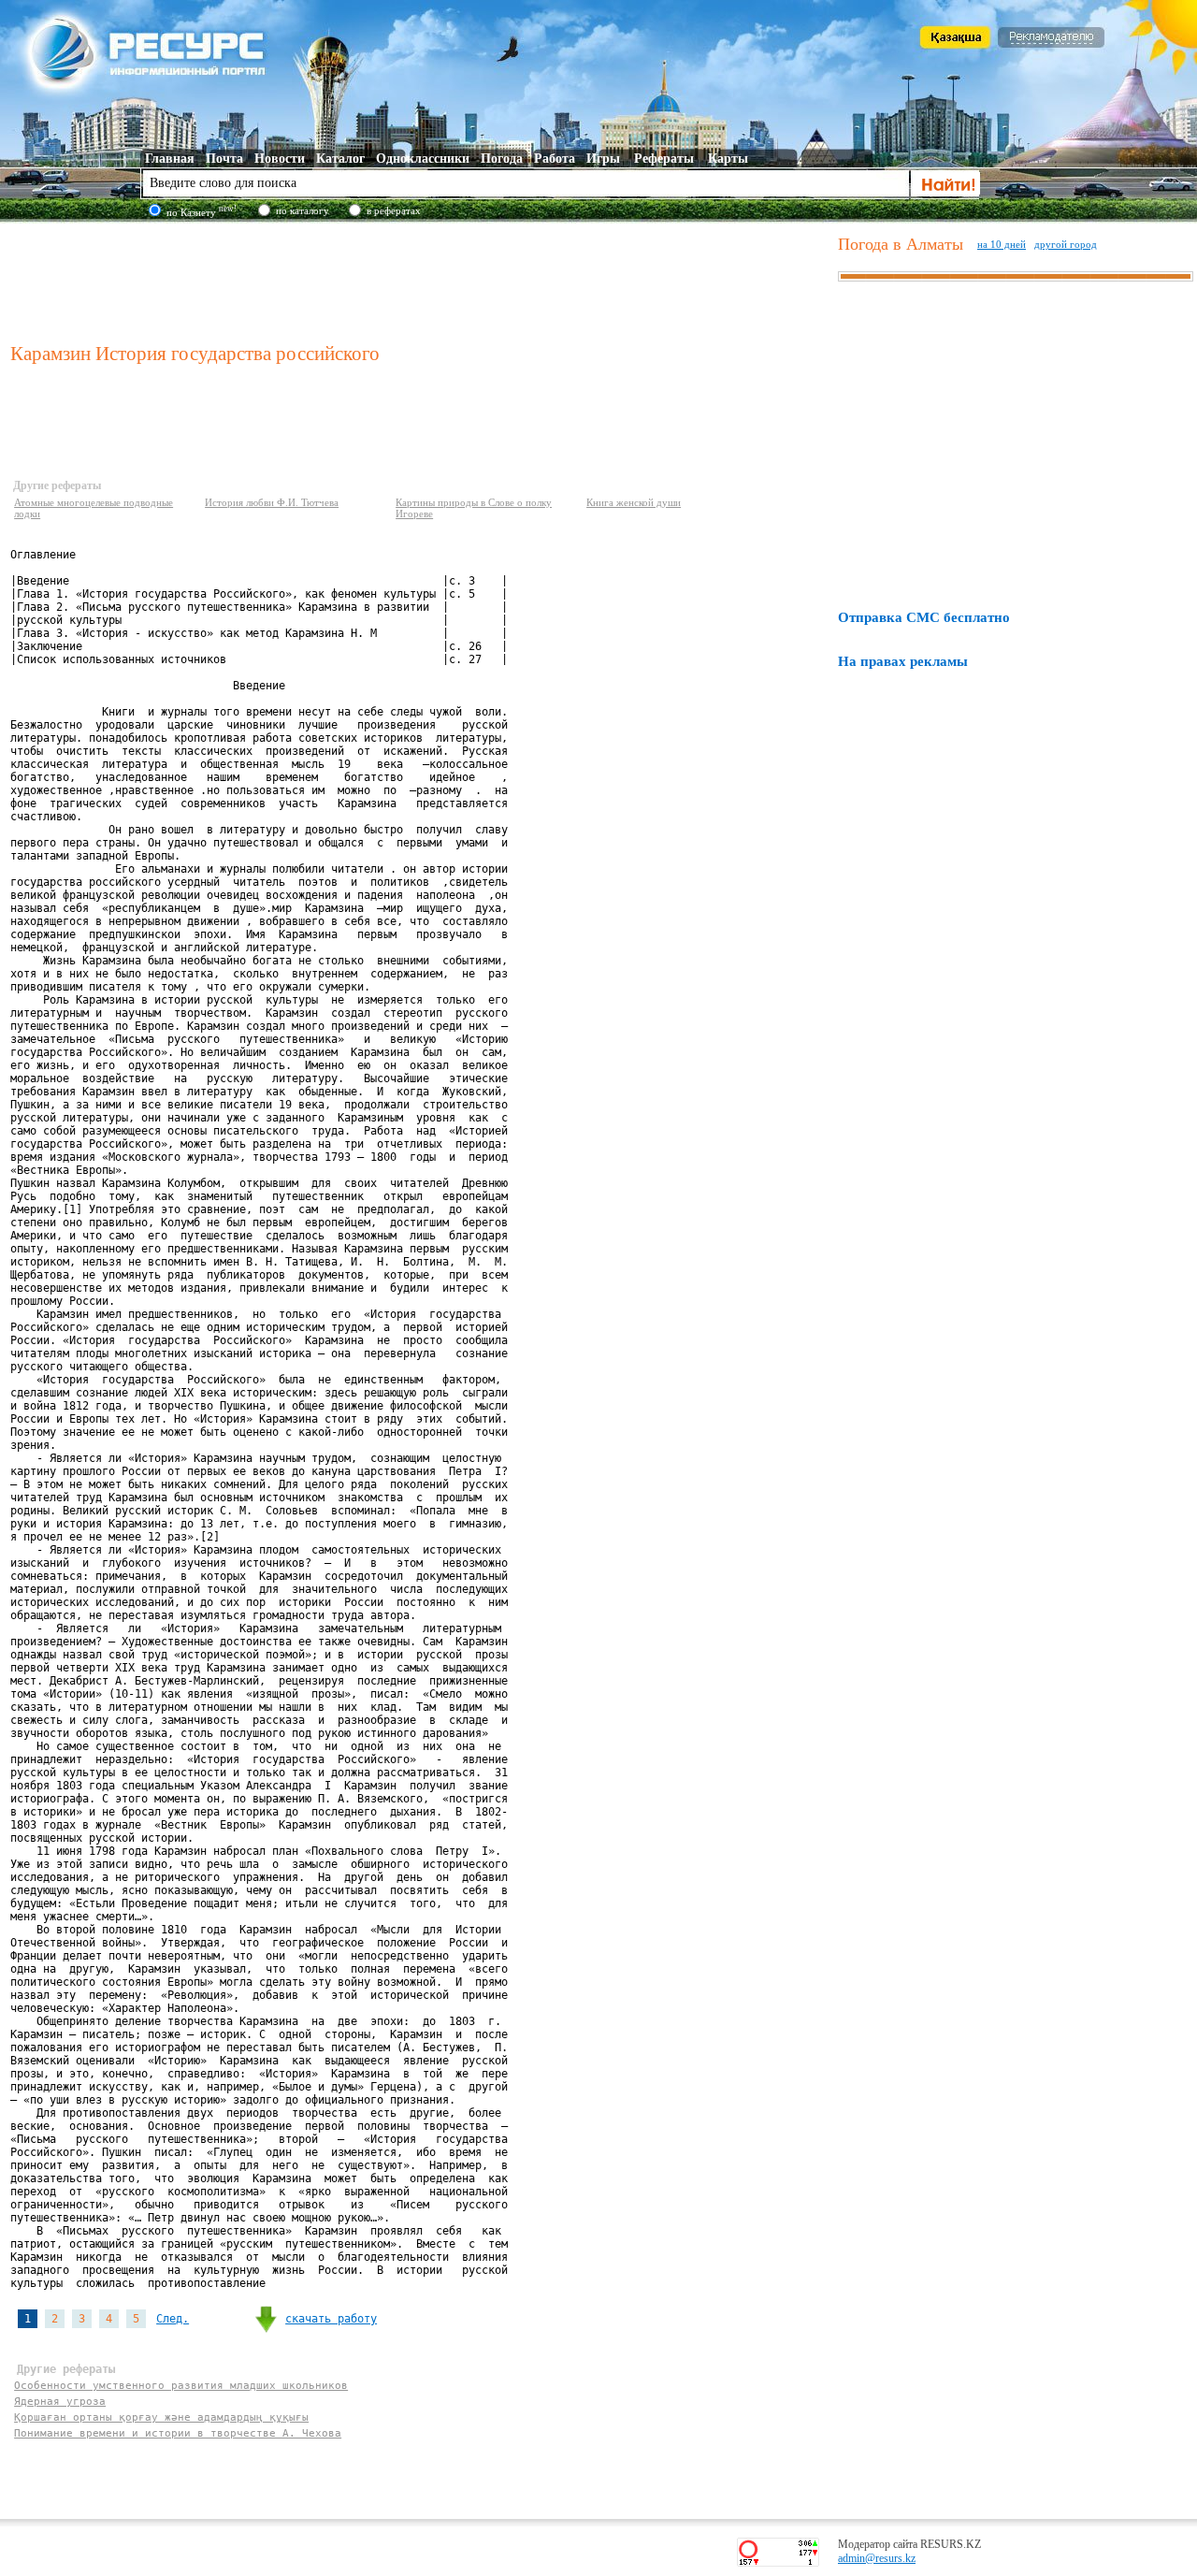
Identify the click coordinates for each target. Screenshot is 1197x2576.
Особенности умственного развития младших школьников (181, 2386)
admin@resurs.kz (877, 2558)
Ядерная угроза (60, 2402)
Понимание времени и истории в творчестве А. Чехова (178, 2433)
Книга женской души (634, 502)
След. (173, 2319)
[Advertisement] (420, 280)
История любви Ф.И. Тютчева (272, 502)
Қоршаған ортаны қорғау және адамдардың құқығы (161, 2417)
